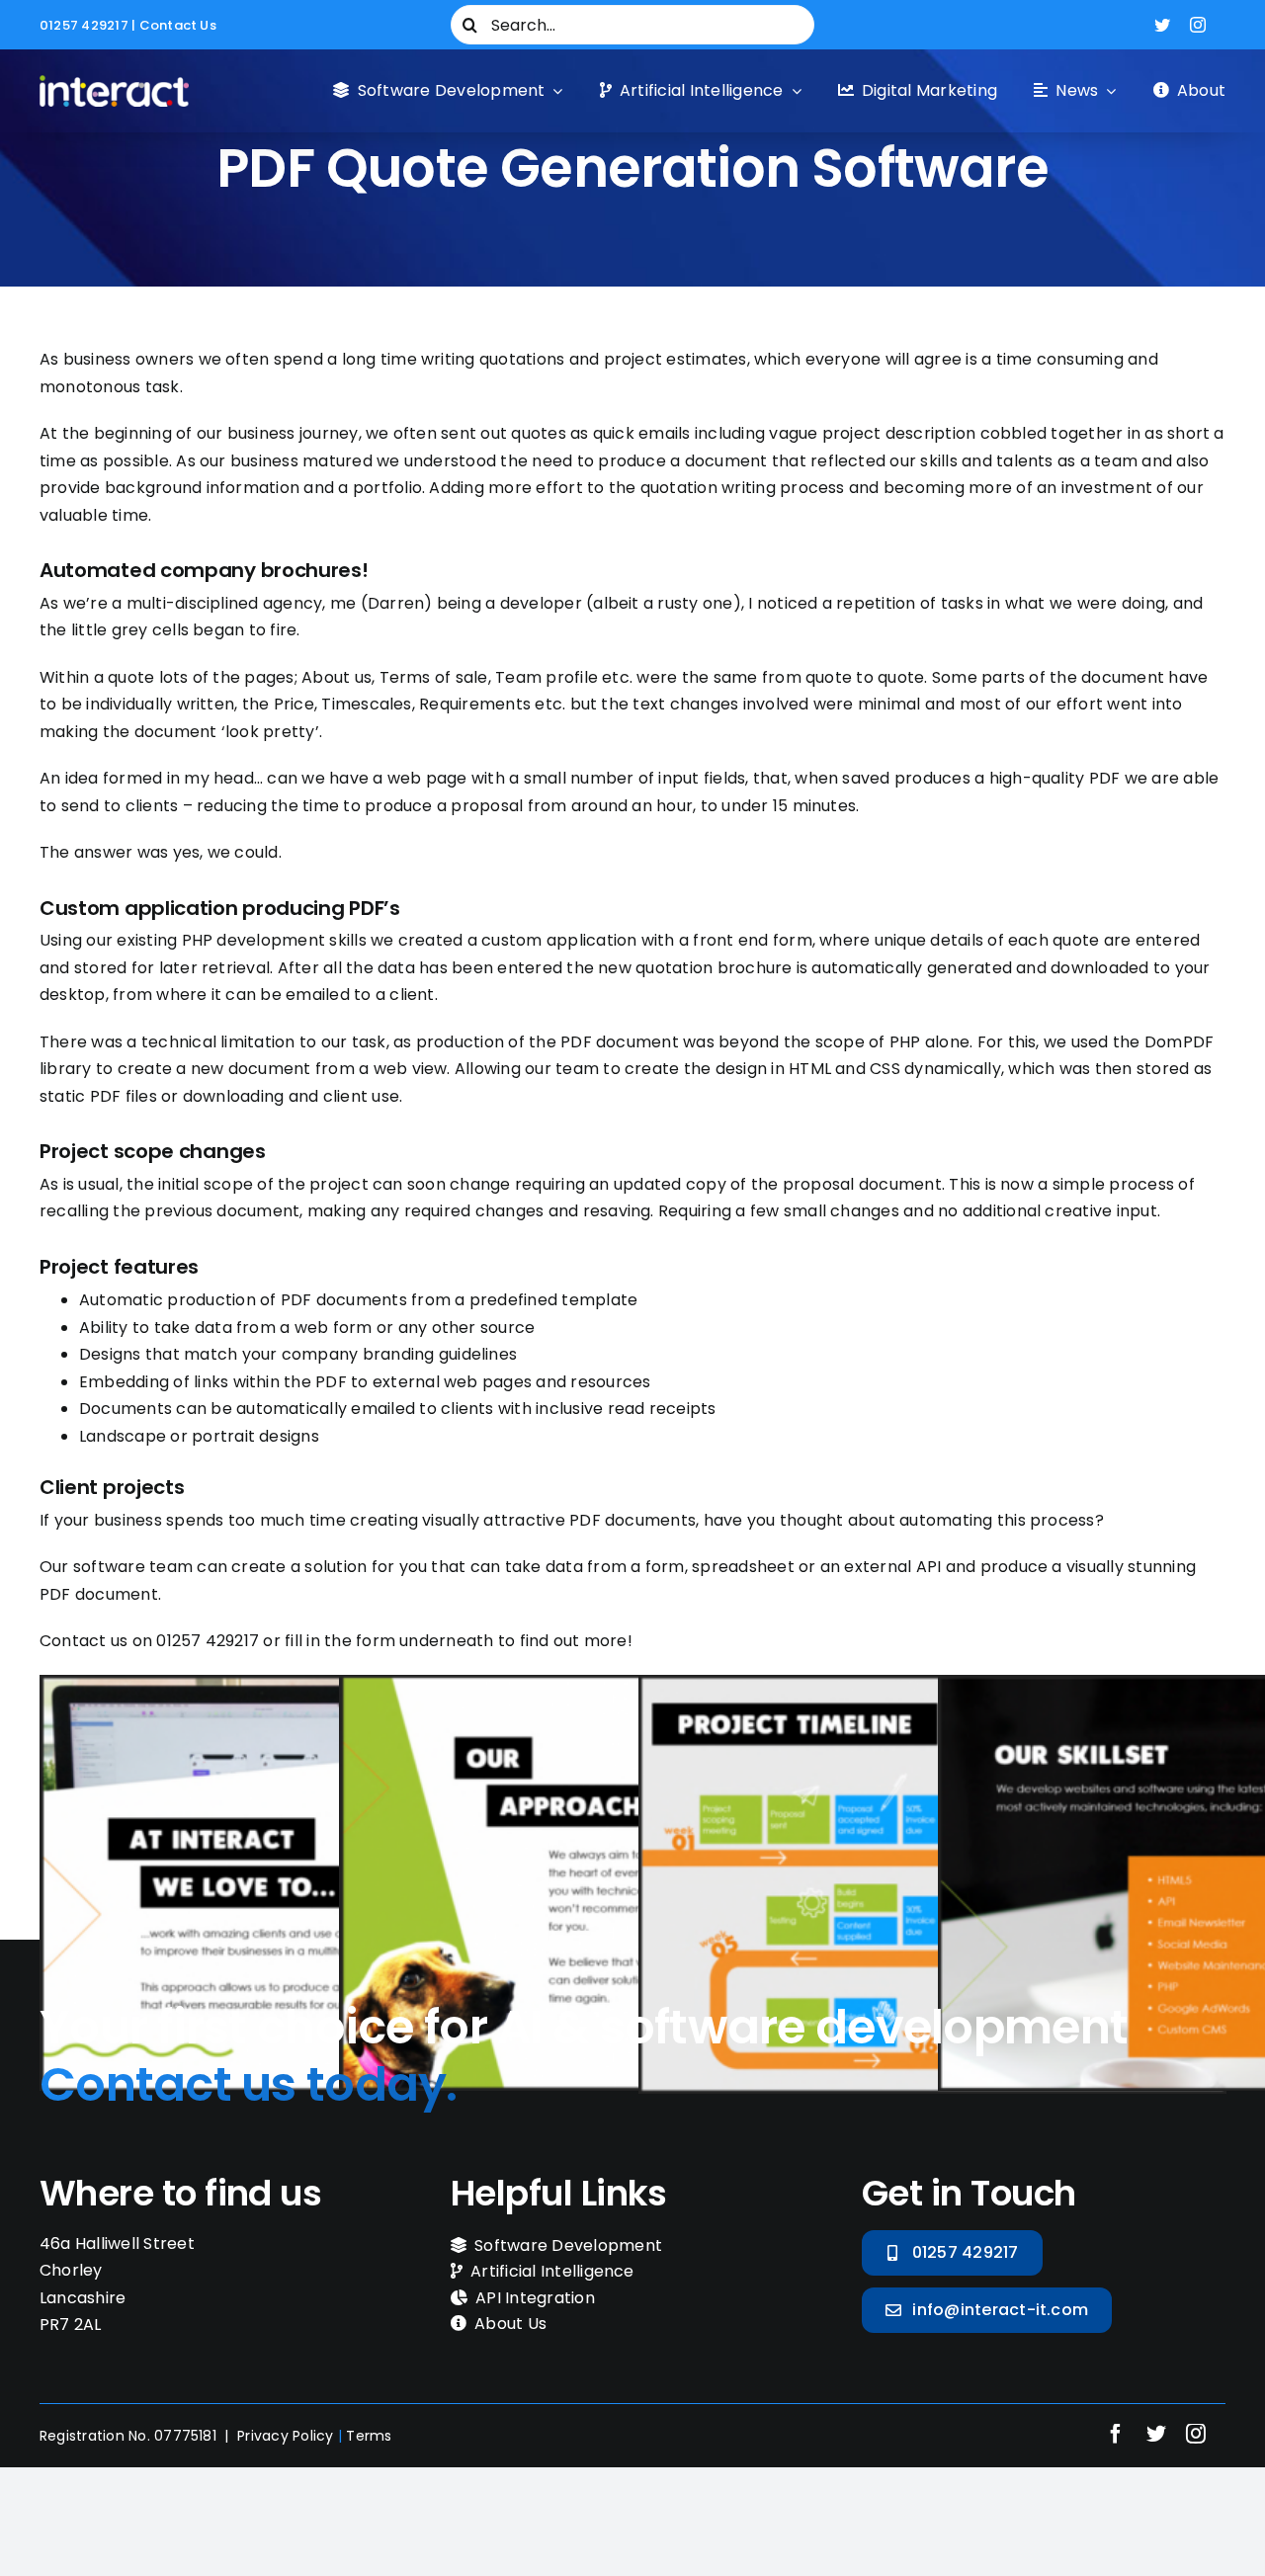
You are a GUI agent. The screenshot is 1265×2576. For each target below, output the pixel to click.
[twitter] (1162, 25)
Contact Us (178, 25)
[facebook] (1116, 2434)
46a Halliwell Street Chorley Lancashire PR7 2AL (117, 2285)
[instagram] (1198, 25)
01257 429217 (84, 25)
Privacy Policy (285, 2436)
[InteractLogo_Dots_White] (114, 83)
